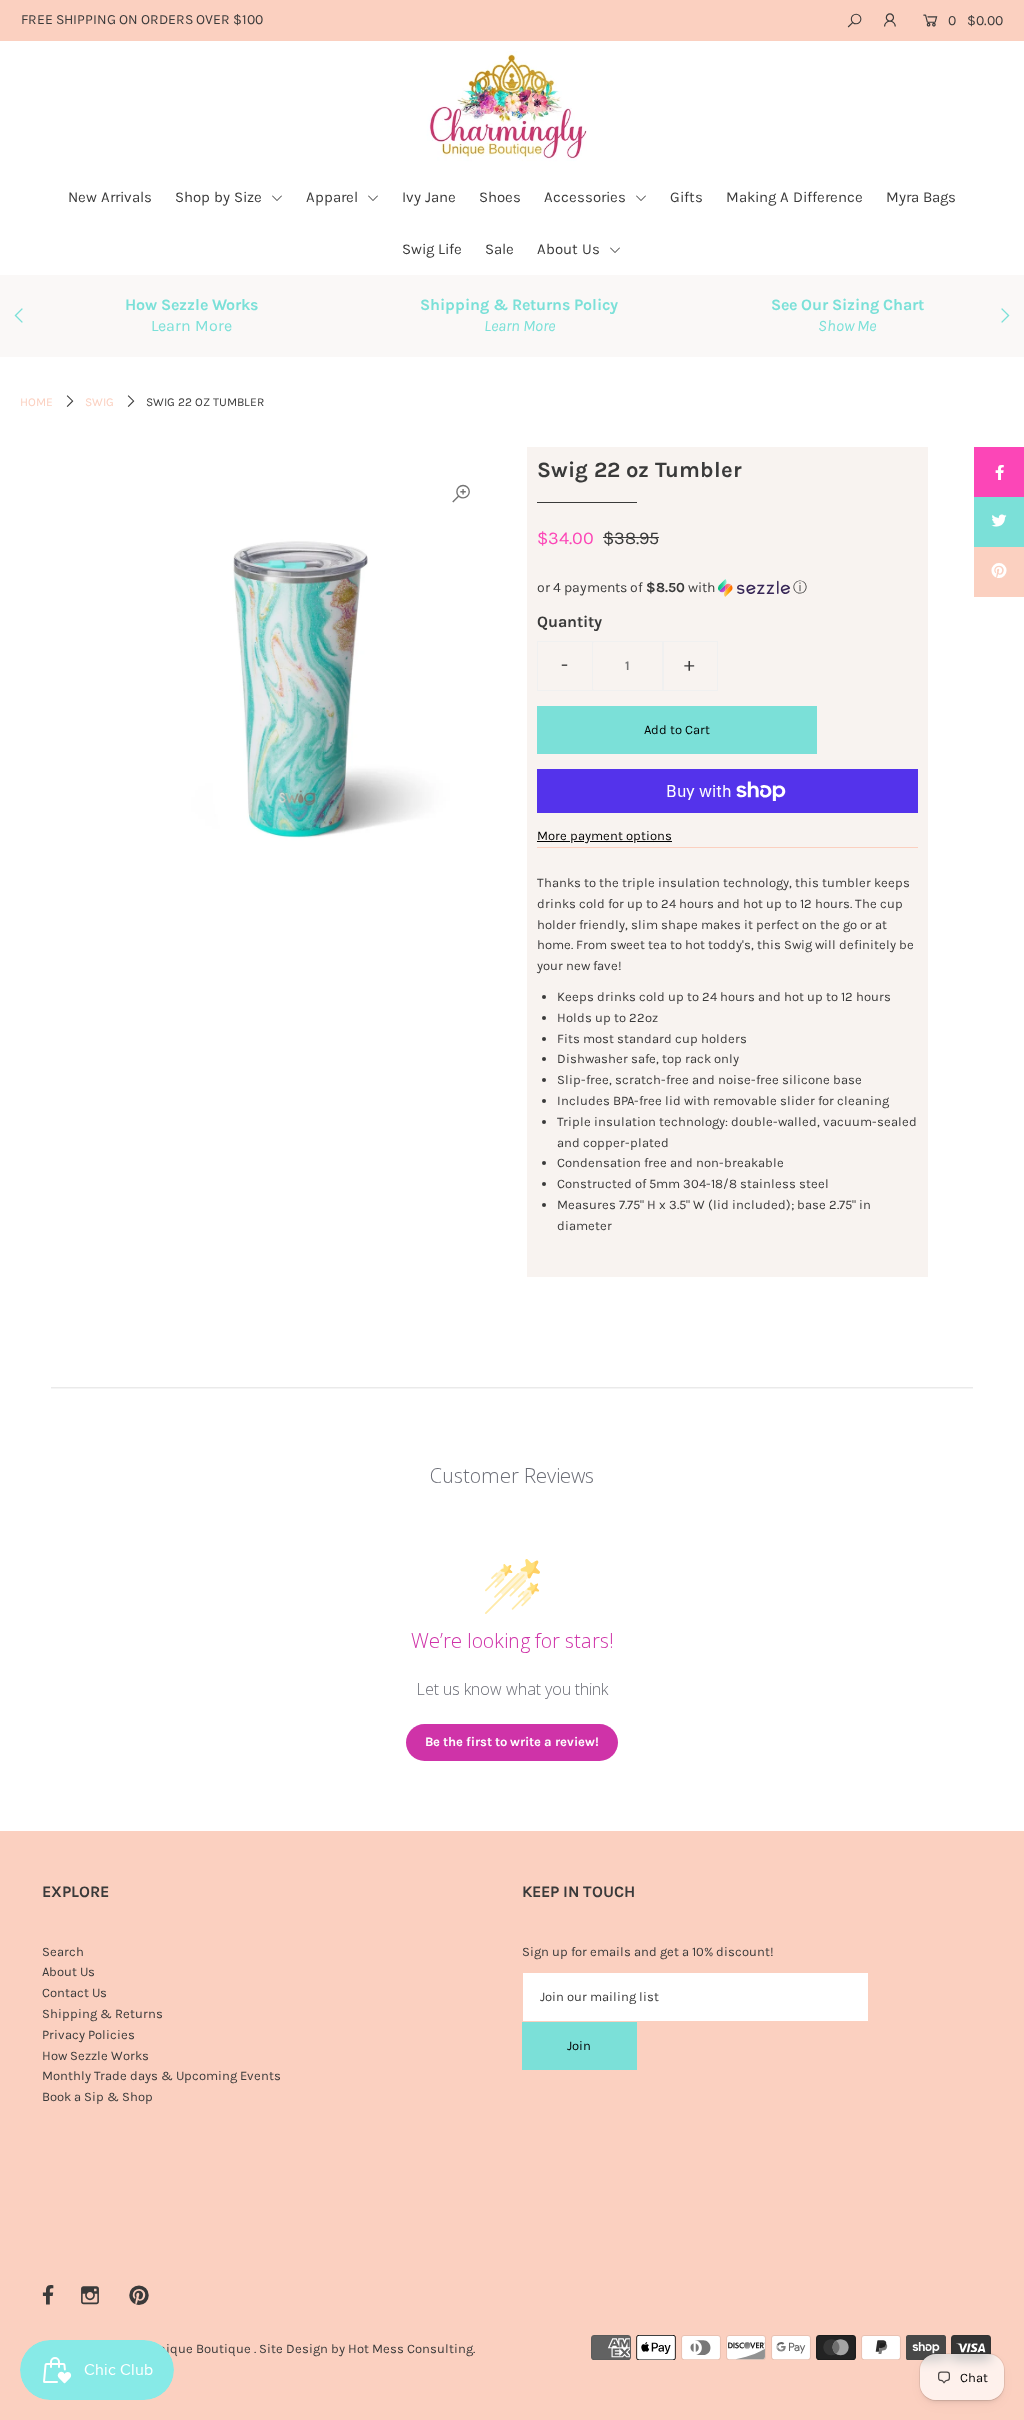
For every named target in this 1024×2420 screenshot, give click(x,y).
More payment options (604, 835)
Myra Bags (921, 197)
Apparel (334, 197)
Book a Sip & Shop (97, 2096)
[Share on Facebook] (999, 472)
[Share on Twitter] (999, 522)
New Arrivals (110, 197)
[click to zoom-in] (461, 494)
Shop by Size (220, 197)
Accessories (587, 197)
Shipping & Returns (102, 2013)
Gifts (686, 197)
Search (63, 1951)
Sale (499, 249)
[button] (727, 588)
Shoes (500, 197)
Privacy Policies (88, 2034)
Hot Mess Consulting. (411, 2348)
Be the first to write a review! (512, 1741)
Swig (99, 402)
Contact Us (74, 1992)
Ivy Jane (429, 197)
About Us (570, 249)
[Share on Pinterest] (999, 572)
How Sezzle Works (95, 2055)
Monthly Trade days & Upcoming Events (161, 2075)
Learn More (191, 325)
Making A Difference (794, 197)
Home (36, 402)
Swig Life (432, 249)
